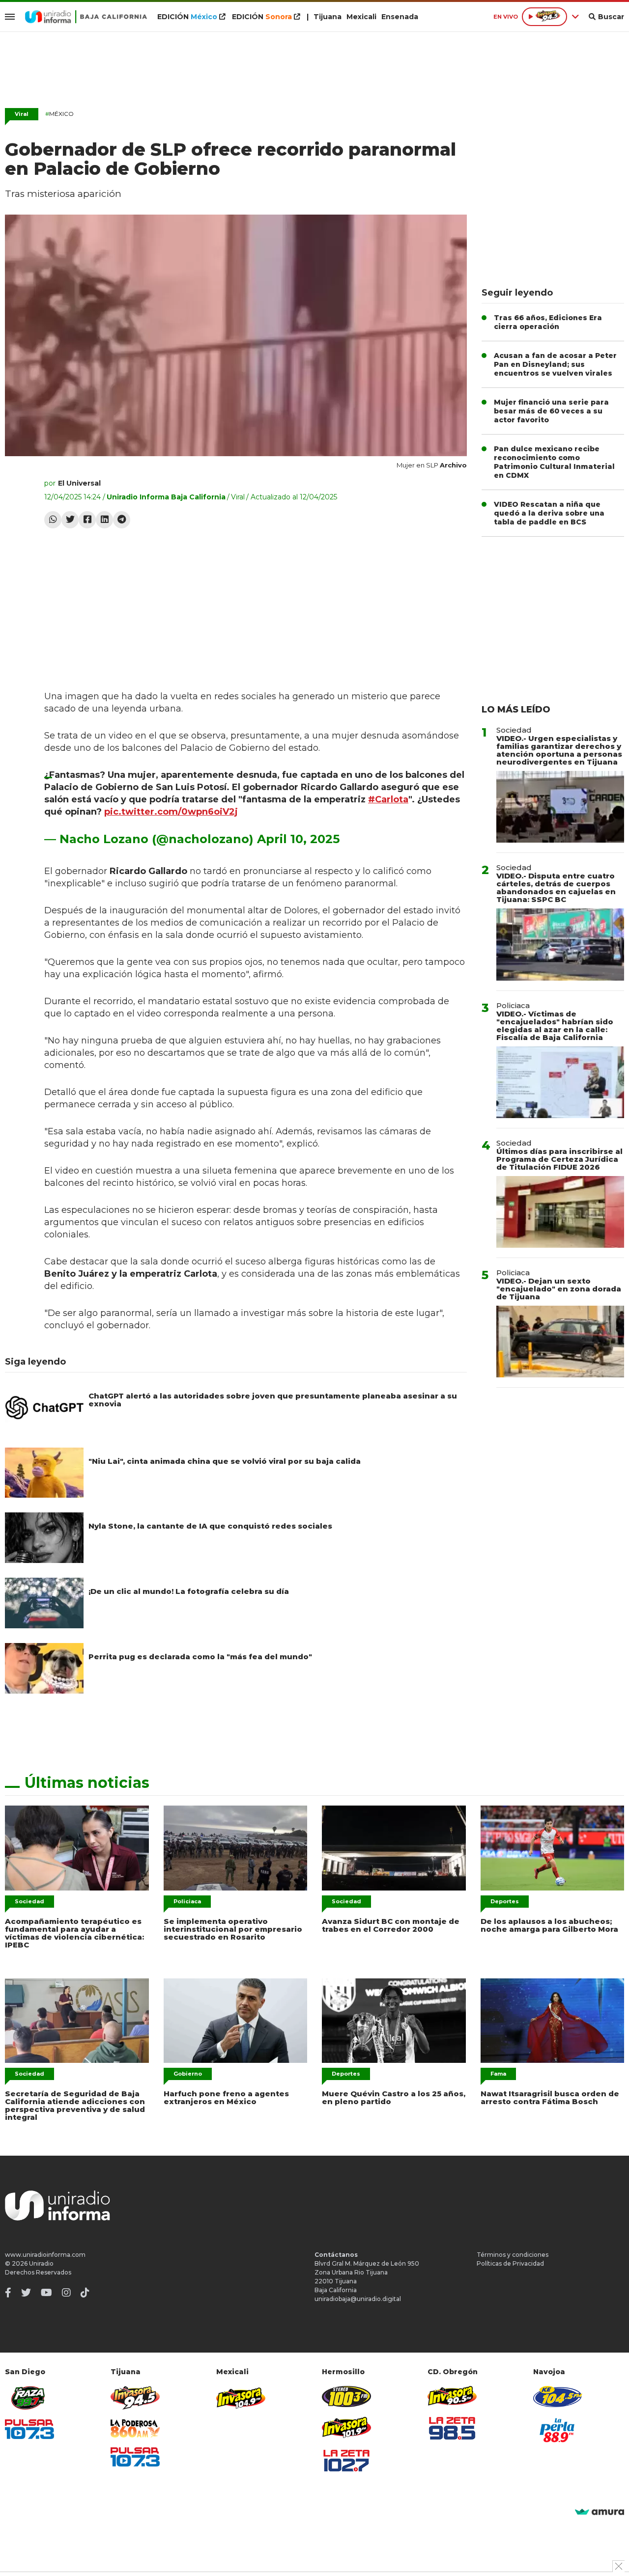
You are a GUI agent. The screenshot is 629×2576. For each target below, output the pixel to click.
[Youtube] (46, 2293)
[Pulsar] (29, 2429)
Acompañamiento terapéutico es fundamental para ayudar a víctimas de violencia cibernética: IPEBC (74, 1933)
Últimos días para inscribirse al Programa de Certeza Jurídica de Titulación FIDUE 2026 (559, 1159)
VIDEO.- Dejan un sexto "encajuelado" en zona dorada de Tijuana (559, 1289)
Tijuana (328, 17)
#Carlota (388, 799)
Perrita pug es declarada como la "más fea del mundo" (200, 1657)
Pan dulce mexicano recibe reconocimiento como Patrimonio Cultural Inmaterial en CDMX (554, 462)
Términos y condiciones (513, 2255)
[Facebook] (87, 520)
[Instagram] (66, 2293)
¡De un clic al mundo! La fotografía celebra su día (189, 1591)
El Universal (79, 483)
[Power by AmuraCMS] (600, 2512)
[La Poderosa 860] (135, 2428)
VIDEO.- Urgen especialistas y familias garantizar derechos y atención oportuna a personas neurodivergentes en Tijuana (559, 750)
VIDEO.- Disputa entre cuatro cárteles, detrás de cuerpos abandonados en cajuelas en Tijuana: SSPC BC (556, 888)
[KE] (558, 2397)
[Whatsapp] (53, 520)
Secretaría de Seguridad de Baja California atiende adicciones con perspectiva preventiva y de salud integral (75, 2105)
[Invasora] (29, 2398)
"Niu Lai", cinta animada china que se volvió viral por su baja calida (225, 1461)
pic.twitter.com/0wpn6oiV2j (171, 812)
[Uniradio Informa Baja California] (86, 17)
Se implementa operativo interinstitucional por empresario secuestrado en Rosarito (233, 1929)
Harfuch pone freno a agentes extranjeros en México (226, 2097)
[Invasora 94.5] (135, 2398)
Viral (22, 114)
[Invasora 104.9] (241, 2397)
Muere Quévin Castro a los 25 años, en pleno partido (394, 2097)
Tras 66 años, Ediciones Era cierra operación (548, 322)
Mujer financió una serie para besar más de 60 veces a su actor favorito (551, 411)
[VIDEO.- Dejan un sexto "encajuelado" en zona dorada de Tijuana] (560, 1342)
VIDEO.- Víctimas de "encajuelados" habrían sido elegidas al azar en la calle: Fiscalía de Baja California (555, 1026)
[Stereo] (346, 2397)
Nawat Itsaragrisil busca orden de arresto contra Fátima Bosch (550, 2097)
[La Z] (346, 2461)
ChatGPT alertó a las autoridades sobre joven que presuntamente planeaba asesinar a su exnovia (273, 1400)
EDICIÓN (187, 17)
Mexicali (361, 17)
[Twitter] (70, 520)
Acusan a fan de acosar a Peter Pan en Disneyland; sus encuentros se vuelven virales (555, 364)
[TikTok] (85, 2293)
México (59, 114)
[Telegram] (122, 520)
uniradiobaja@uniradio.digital (358, 2299)
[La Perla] (558, 2430)
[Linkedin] (104, 520)
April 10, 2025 (298, 839)
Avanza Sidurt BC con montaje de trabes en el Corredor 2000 (391, 1925)
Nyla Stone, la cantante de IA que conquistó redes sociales (210, 1526)
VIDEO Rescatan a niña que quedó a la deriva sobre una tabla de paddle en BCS (549, 513)
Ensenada (400, 17)
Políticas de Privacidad (510, 2263)
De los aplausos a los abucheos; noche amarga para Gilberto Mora (549, 1925)
